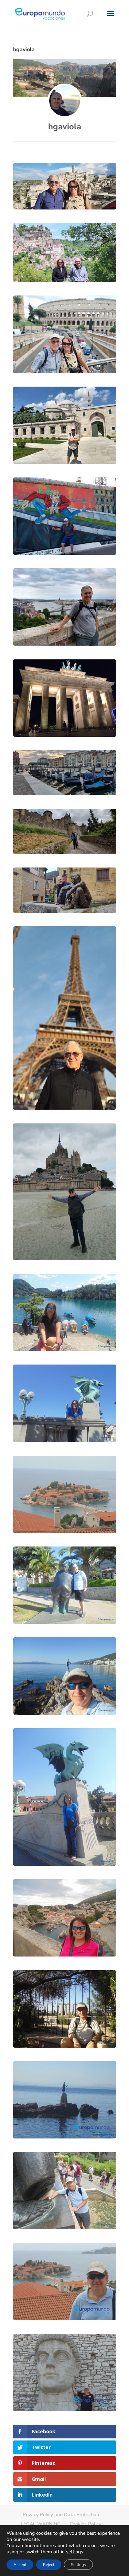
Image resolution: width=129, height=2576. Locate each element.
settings (75, 2552)
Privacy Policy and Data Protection (61, 2515)
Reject (49, 2565)
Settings (78, 2565)
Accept (20, 2565)
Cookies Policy (85, 2524)
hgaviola (65, 127)
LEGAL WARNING (41, 2524)
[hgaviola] (65, 101)
